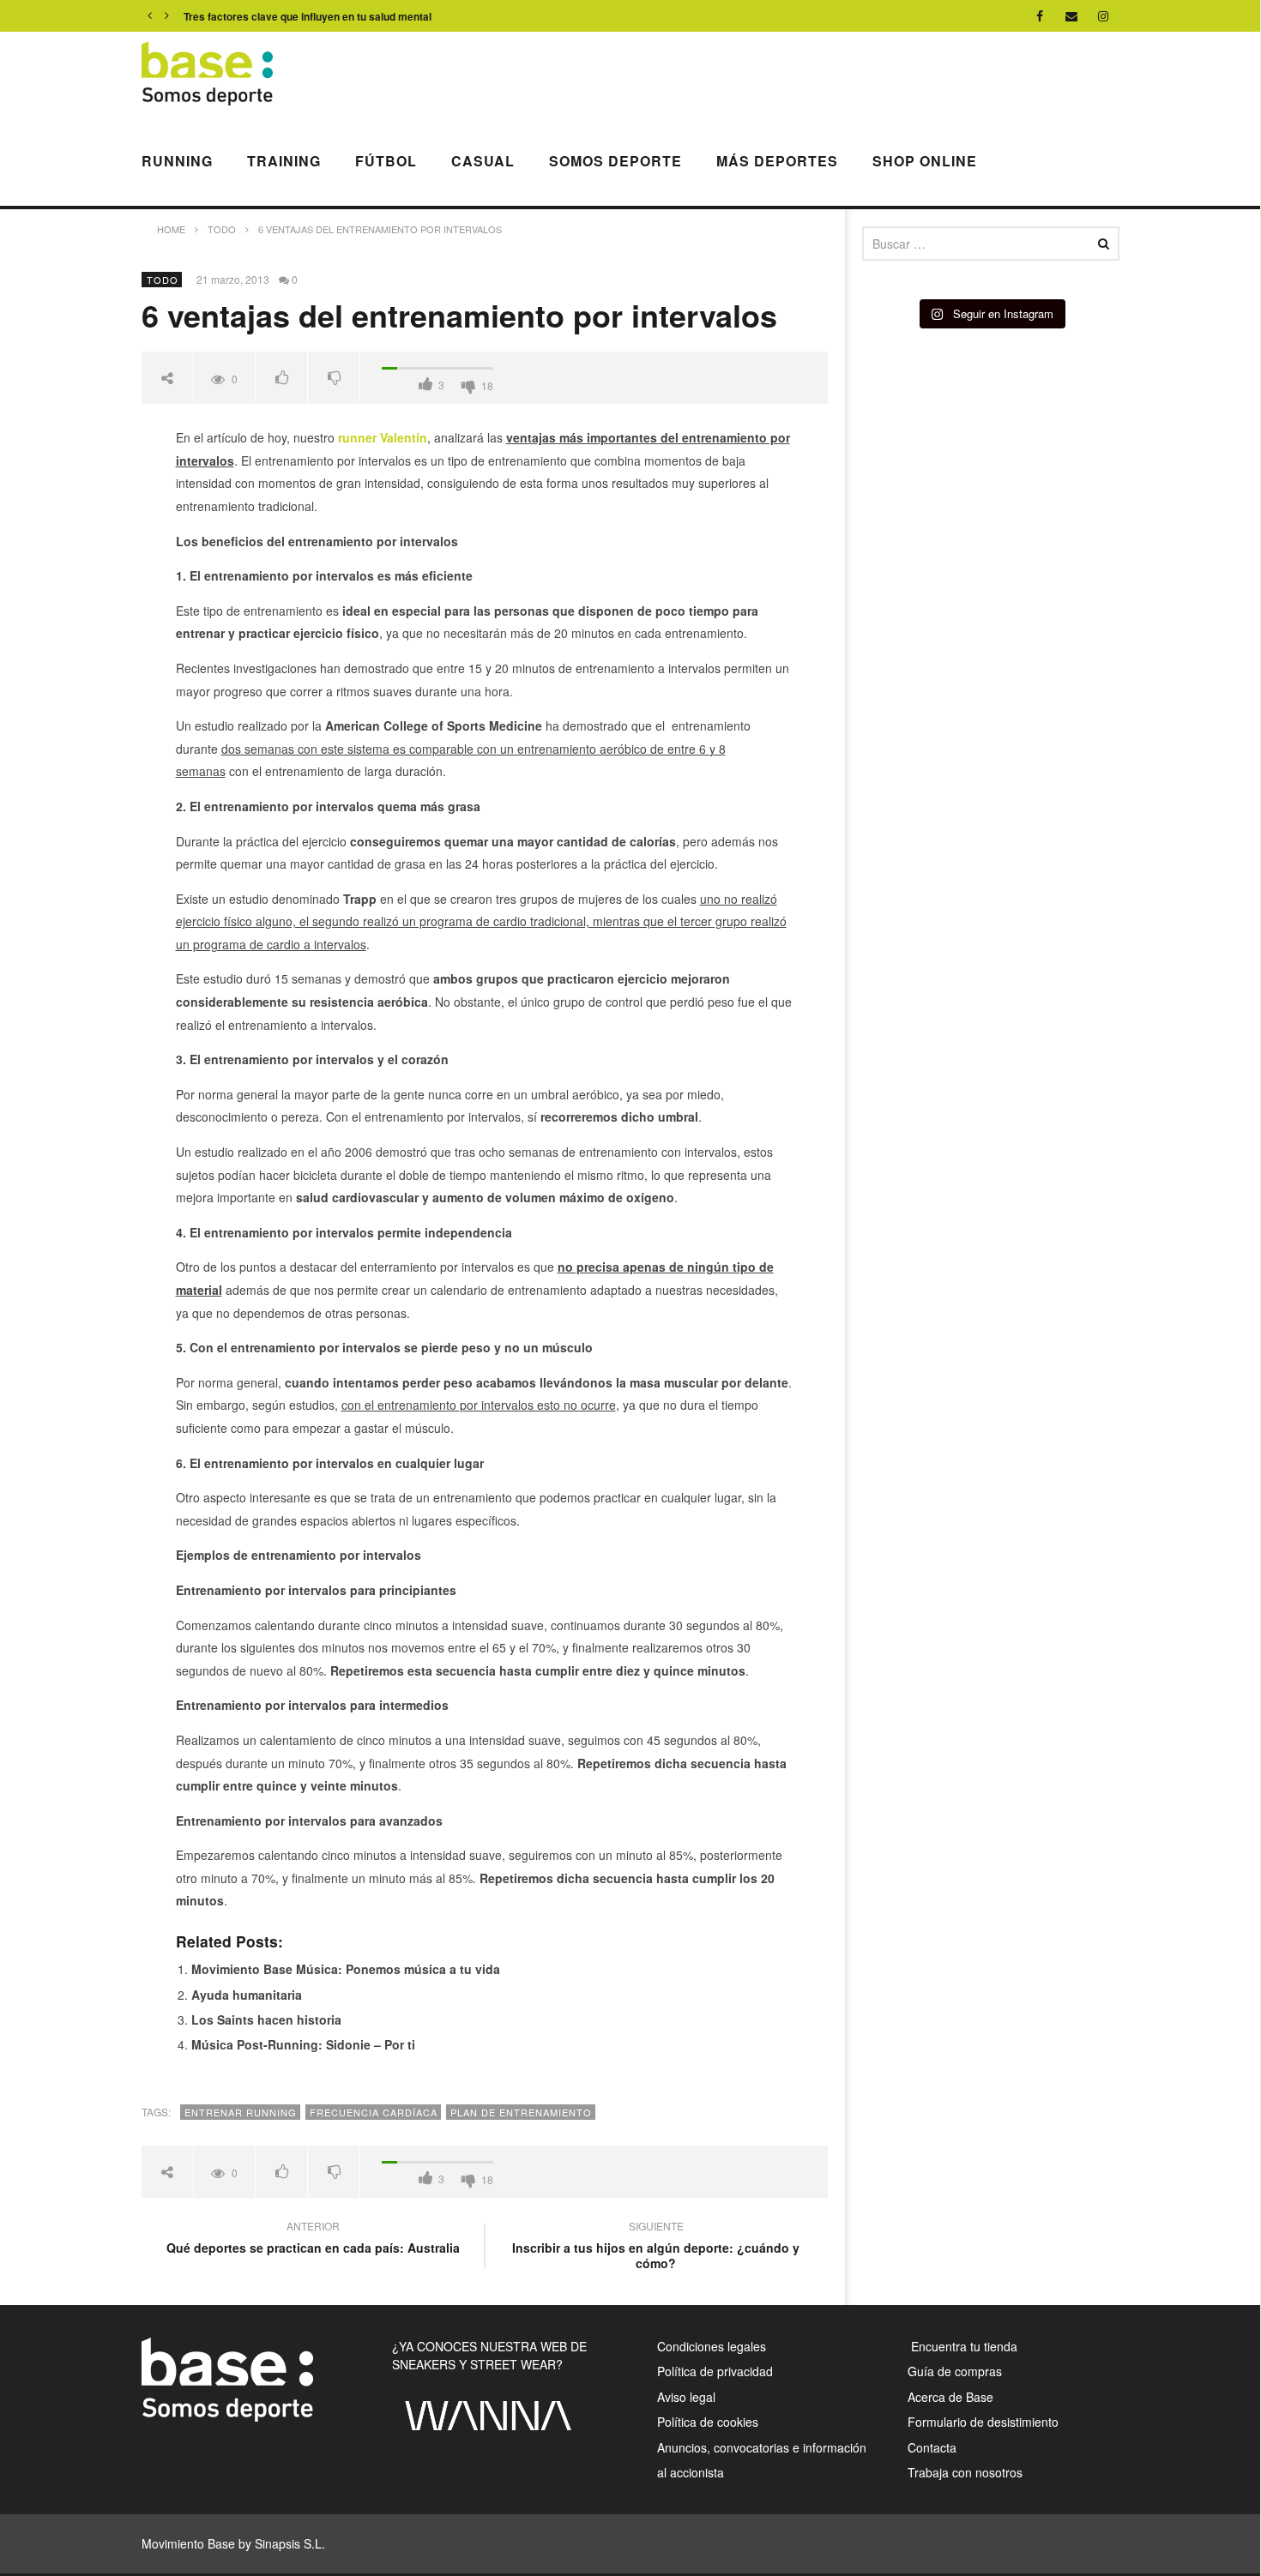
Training (284, 161)
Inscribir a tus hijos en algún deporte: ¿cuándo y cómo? (656, 2247)
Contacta (932, 2447)
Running (177, 161)
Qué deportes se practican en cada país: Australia (313, 2239)
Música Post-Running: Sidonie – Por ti (303, 2044)
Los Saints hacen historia (266, 2019)
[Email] (1072, 16)
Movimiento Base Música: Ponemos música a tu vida (346, 1969)
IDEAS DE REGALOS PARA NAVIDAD (275, 16)
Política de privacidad (715, 2371)
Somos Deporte (615, 161)
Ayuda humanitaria (247, 1995)
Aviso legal (686, 2397)
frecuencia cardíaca (374, 2112)
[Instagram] (1104, 16)
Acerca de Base (950, 2397)
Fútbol (386, 161)
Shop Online (925, 161)
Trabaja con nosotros (965, 2472)
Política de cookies (708, 2422)
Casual (483, 161)
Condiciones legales (712, 2346)
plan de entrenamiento (521, 2112)
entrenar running (241, 2112)
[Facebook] (1040, 16)
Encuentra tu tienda (962, 2346)
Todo (163, 280)
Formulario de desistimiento (983, 2422)
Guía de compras (955, 2371)
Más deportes (777, 161)
